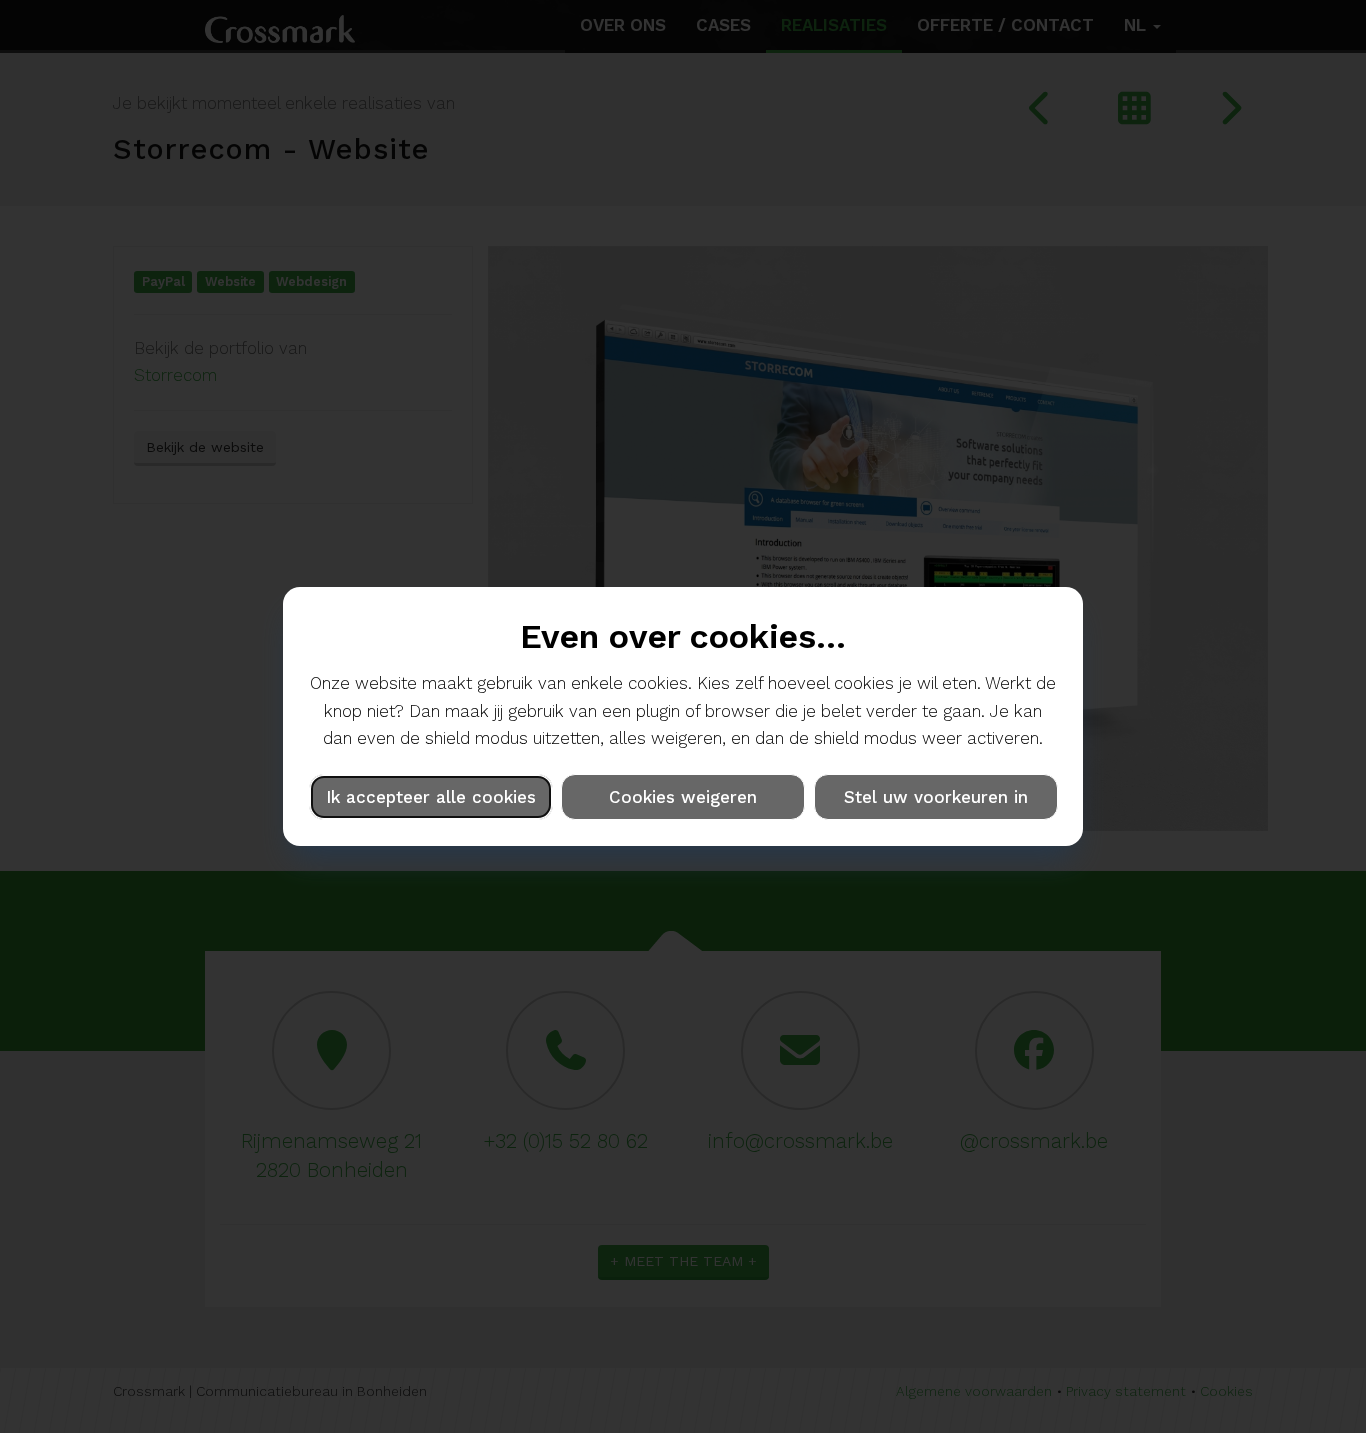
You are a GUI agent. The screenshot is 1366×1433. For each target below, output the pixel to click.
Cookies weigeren (683, 797)
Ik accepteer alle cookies (431, 797)
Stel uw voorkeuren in (936, 797)
